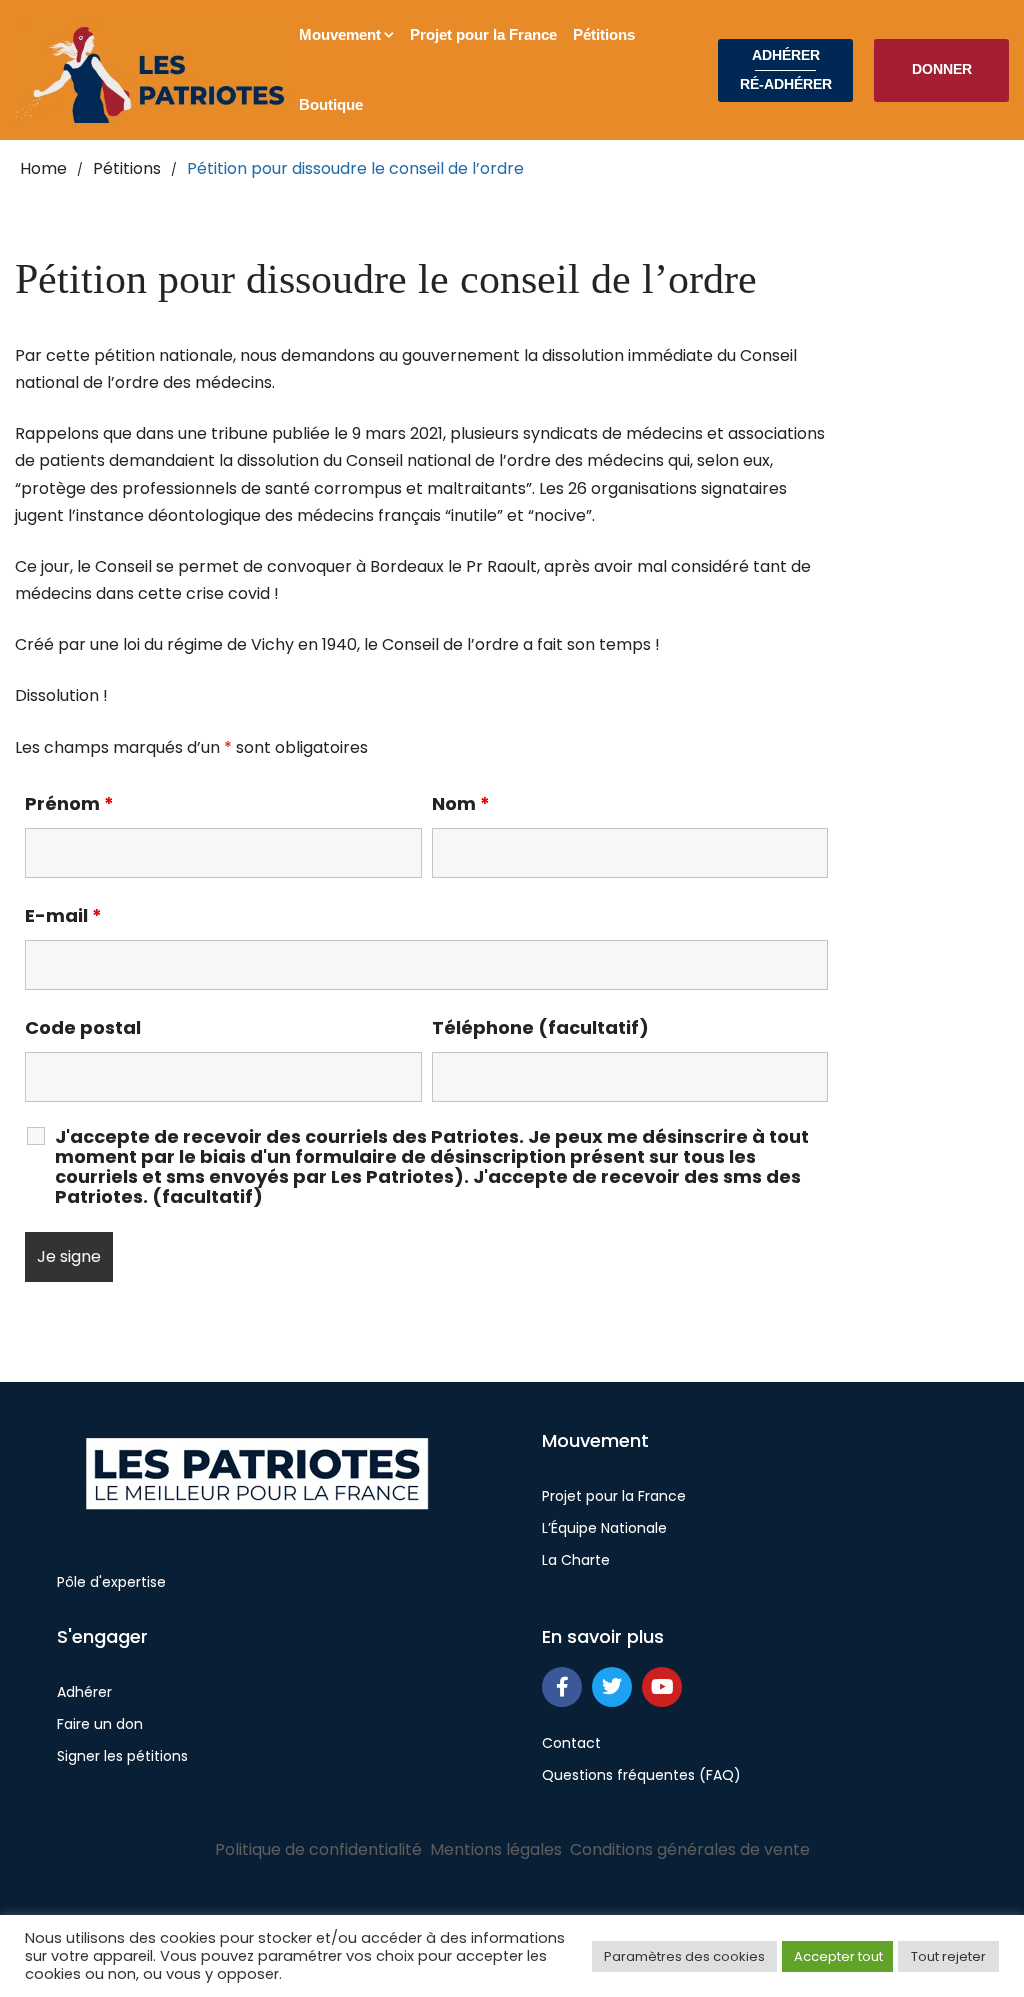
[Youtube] (662, 1687)
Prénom (69, 804)
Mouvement (340, 34)
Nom (461, 804)
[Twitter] (612, 1687)
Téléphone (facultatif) (540, 1028)
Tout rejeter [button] (948, 1956)
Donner (942, 69)
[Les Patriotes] (153, 70)
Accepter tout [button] (838, 1956)
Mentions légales (496, 1849)
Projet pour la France (483, 34)
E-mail (63, 916)
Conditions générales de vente (690, 1849)
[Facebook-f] (562, 1687)
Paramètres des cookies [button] (684, 1956)
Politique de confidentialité (318, 1849)
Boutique (331, 104)
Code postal (83, 1028)
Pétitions (604, 34)
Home (43, 168)
